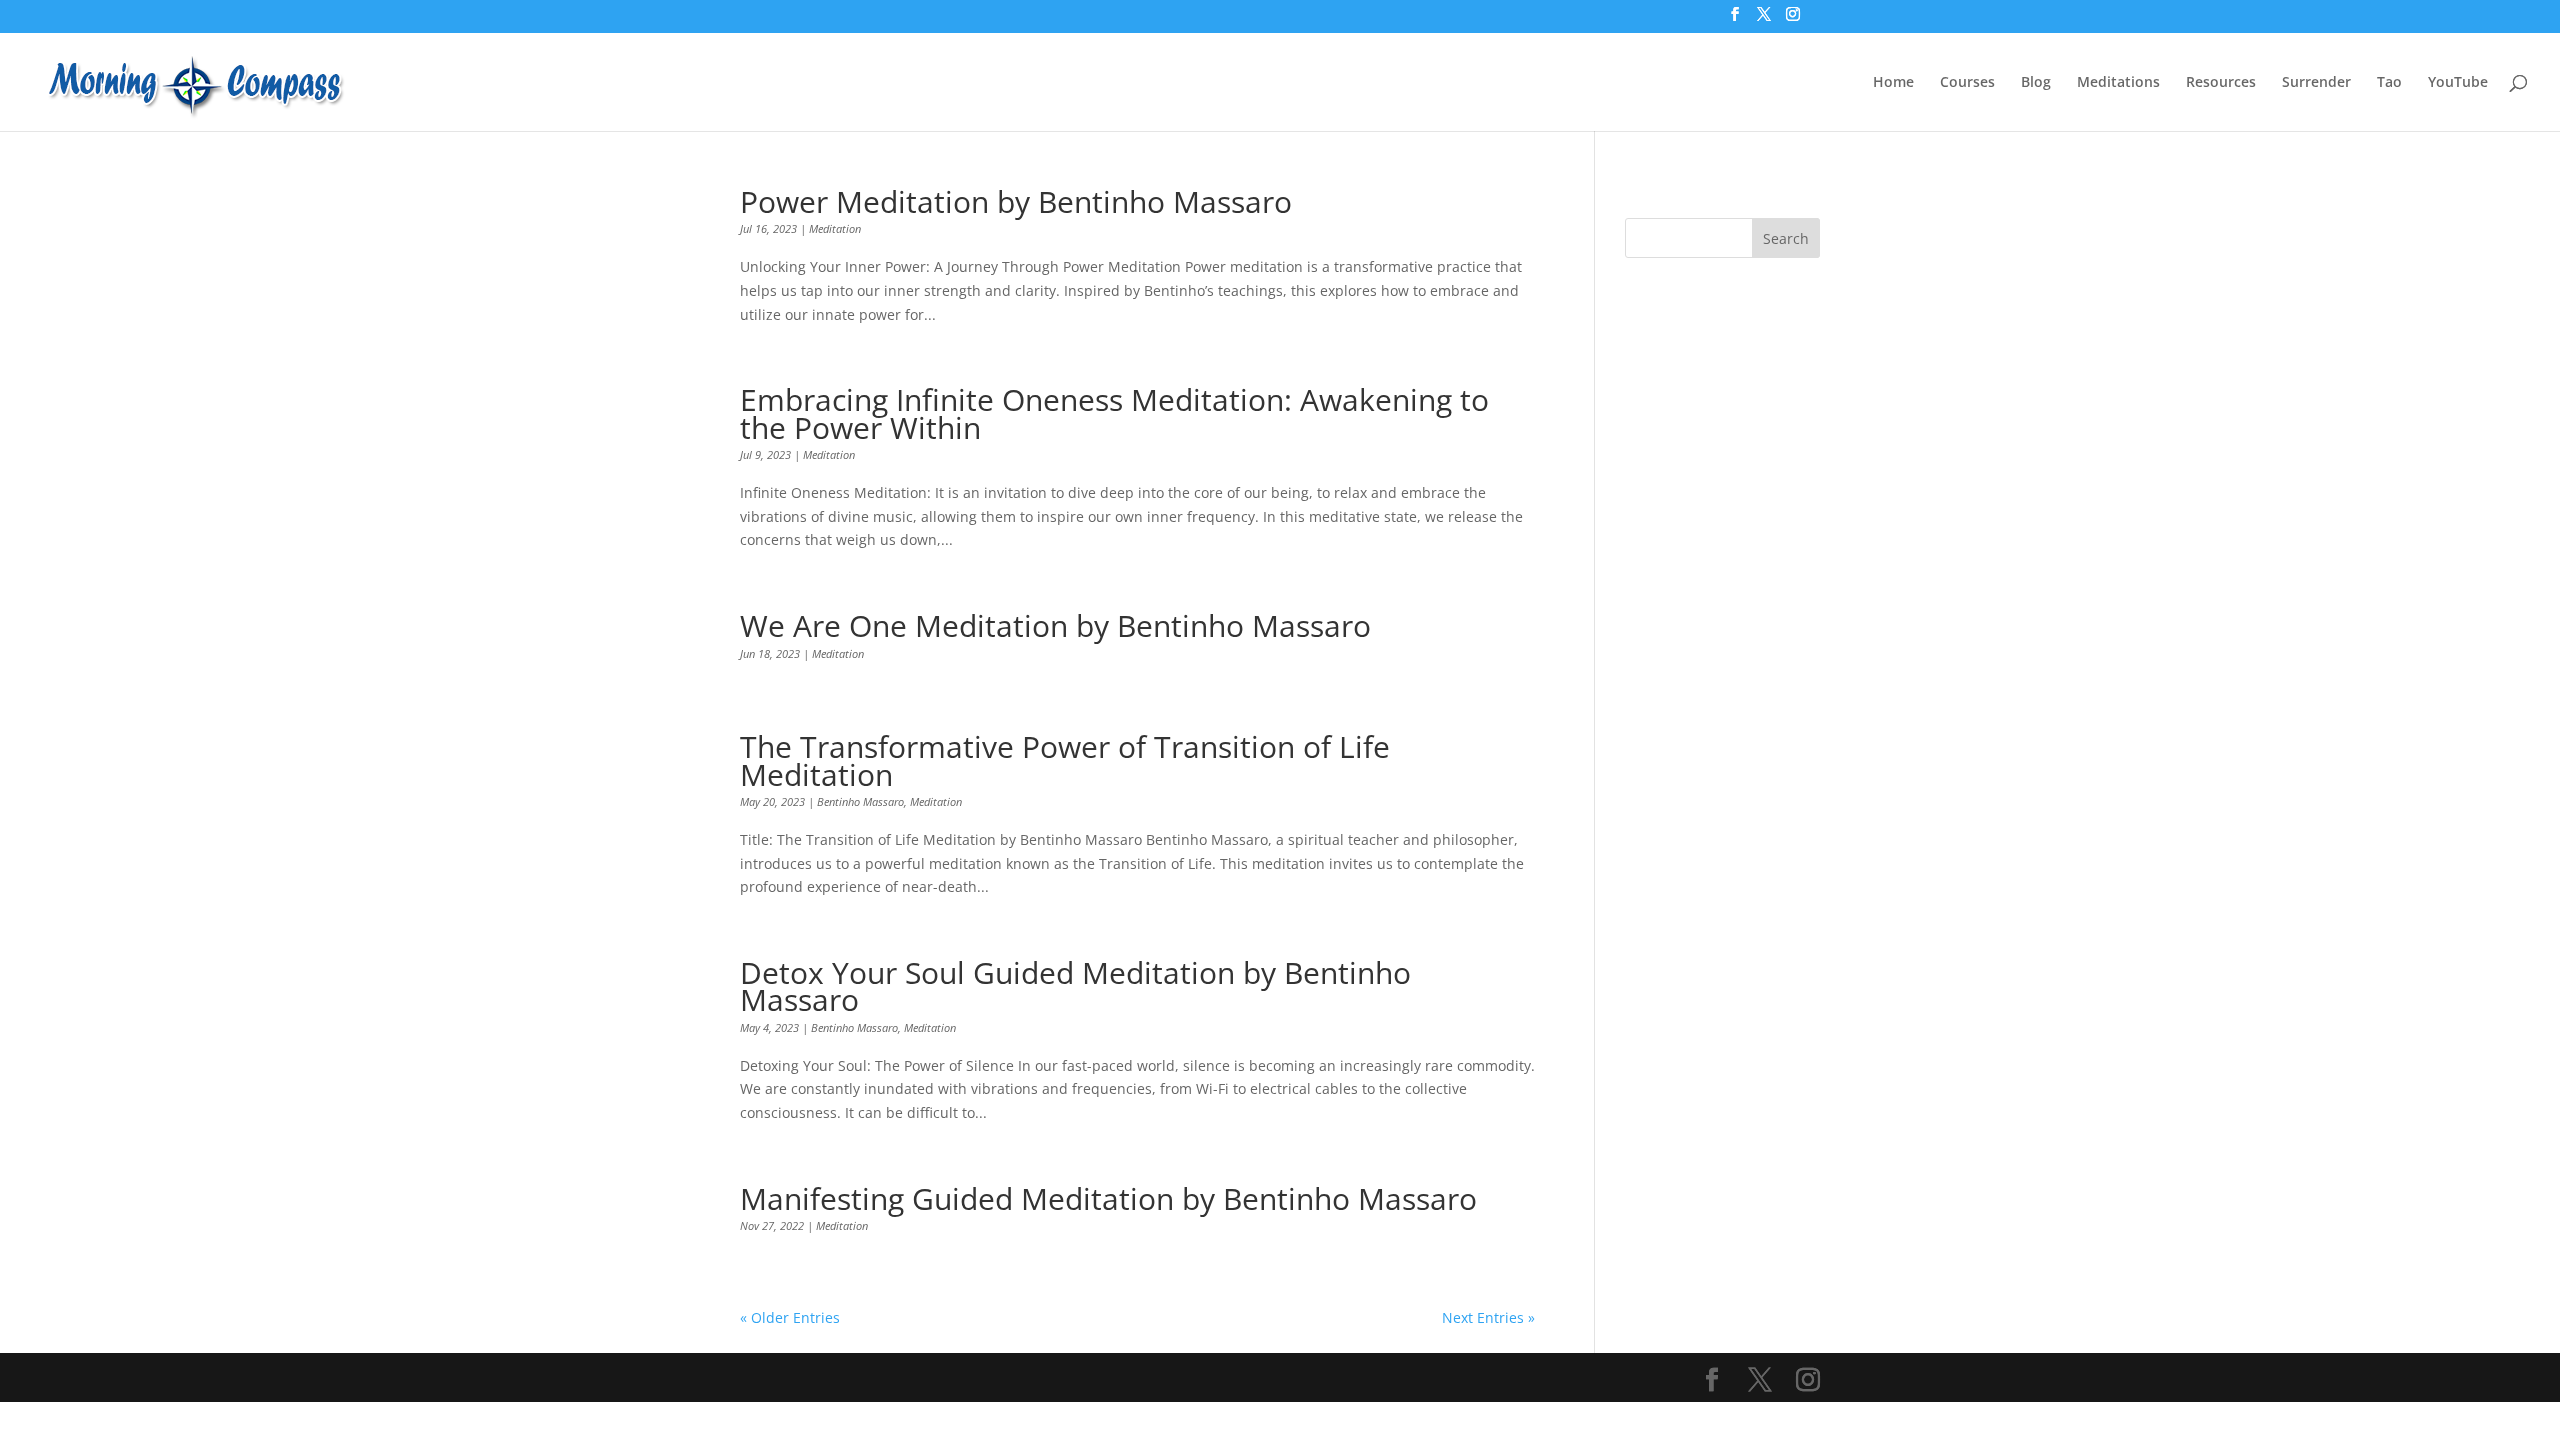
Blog (2036, 83)
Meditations (2118, 83)
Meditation (835, 228)
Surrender (2316, 83)
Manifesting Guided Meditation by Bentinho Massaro (1108, 1198)
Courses (1967, 83)
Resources (2221, 83)
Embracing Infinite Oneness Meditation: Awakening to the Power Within (1114, 413)
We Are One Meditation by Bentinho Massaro (1055, 625)
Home (1893, 83)
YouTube (2458, 83)
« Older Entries (790, 1317)
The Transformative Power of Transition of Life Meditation (1065, 760)
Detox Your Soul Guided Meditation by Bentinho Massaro (1075, 986)
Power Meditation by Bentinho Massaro (1016, 201)
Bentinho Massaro (860, 801)
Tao (2389, 83)
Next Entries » (1488, 1317)
